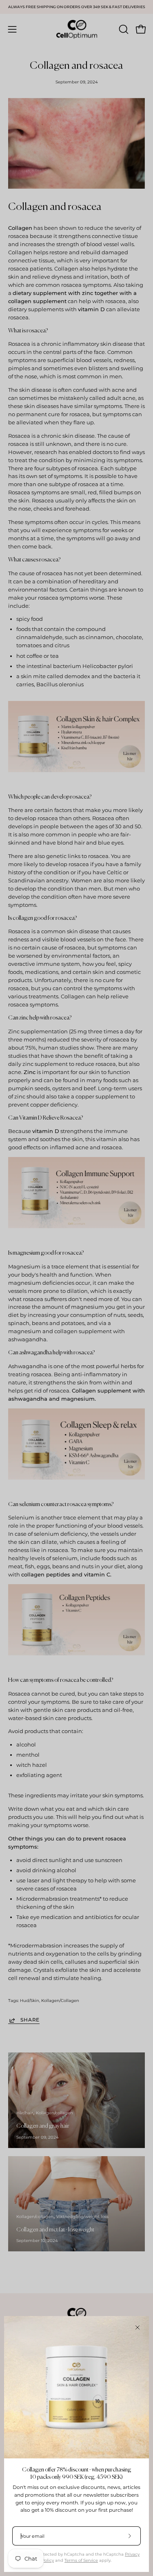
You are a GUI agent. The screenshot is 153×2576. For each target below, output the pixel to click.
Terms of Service (81, 2560)
